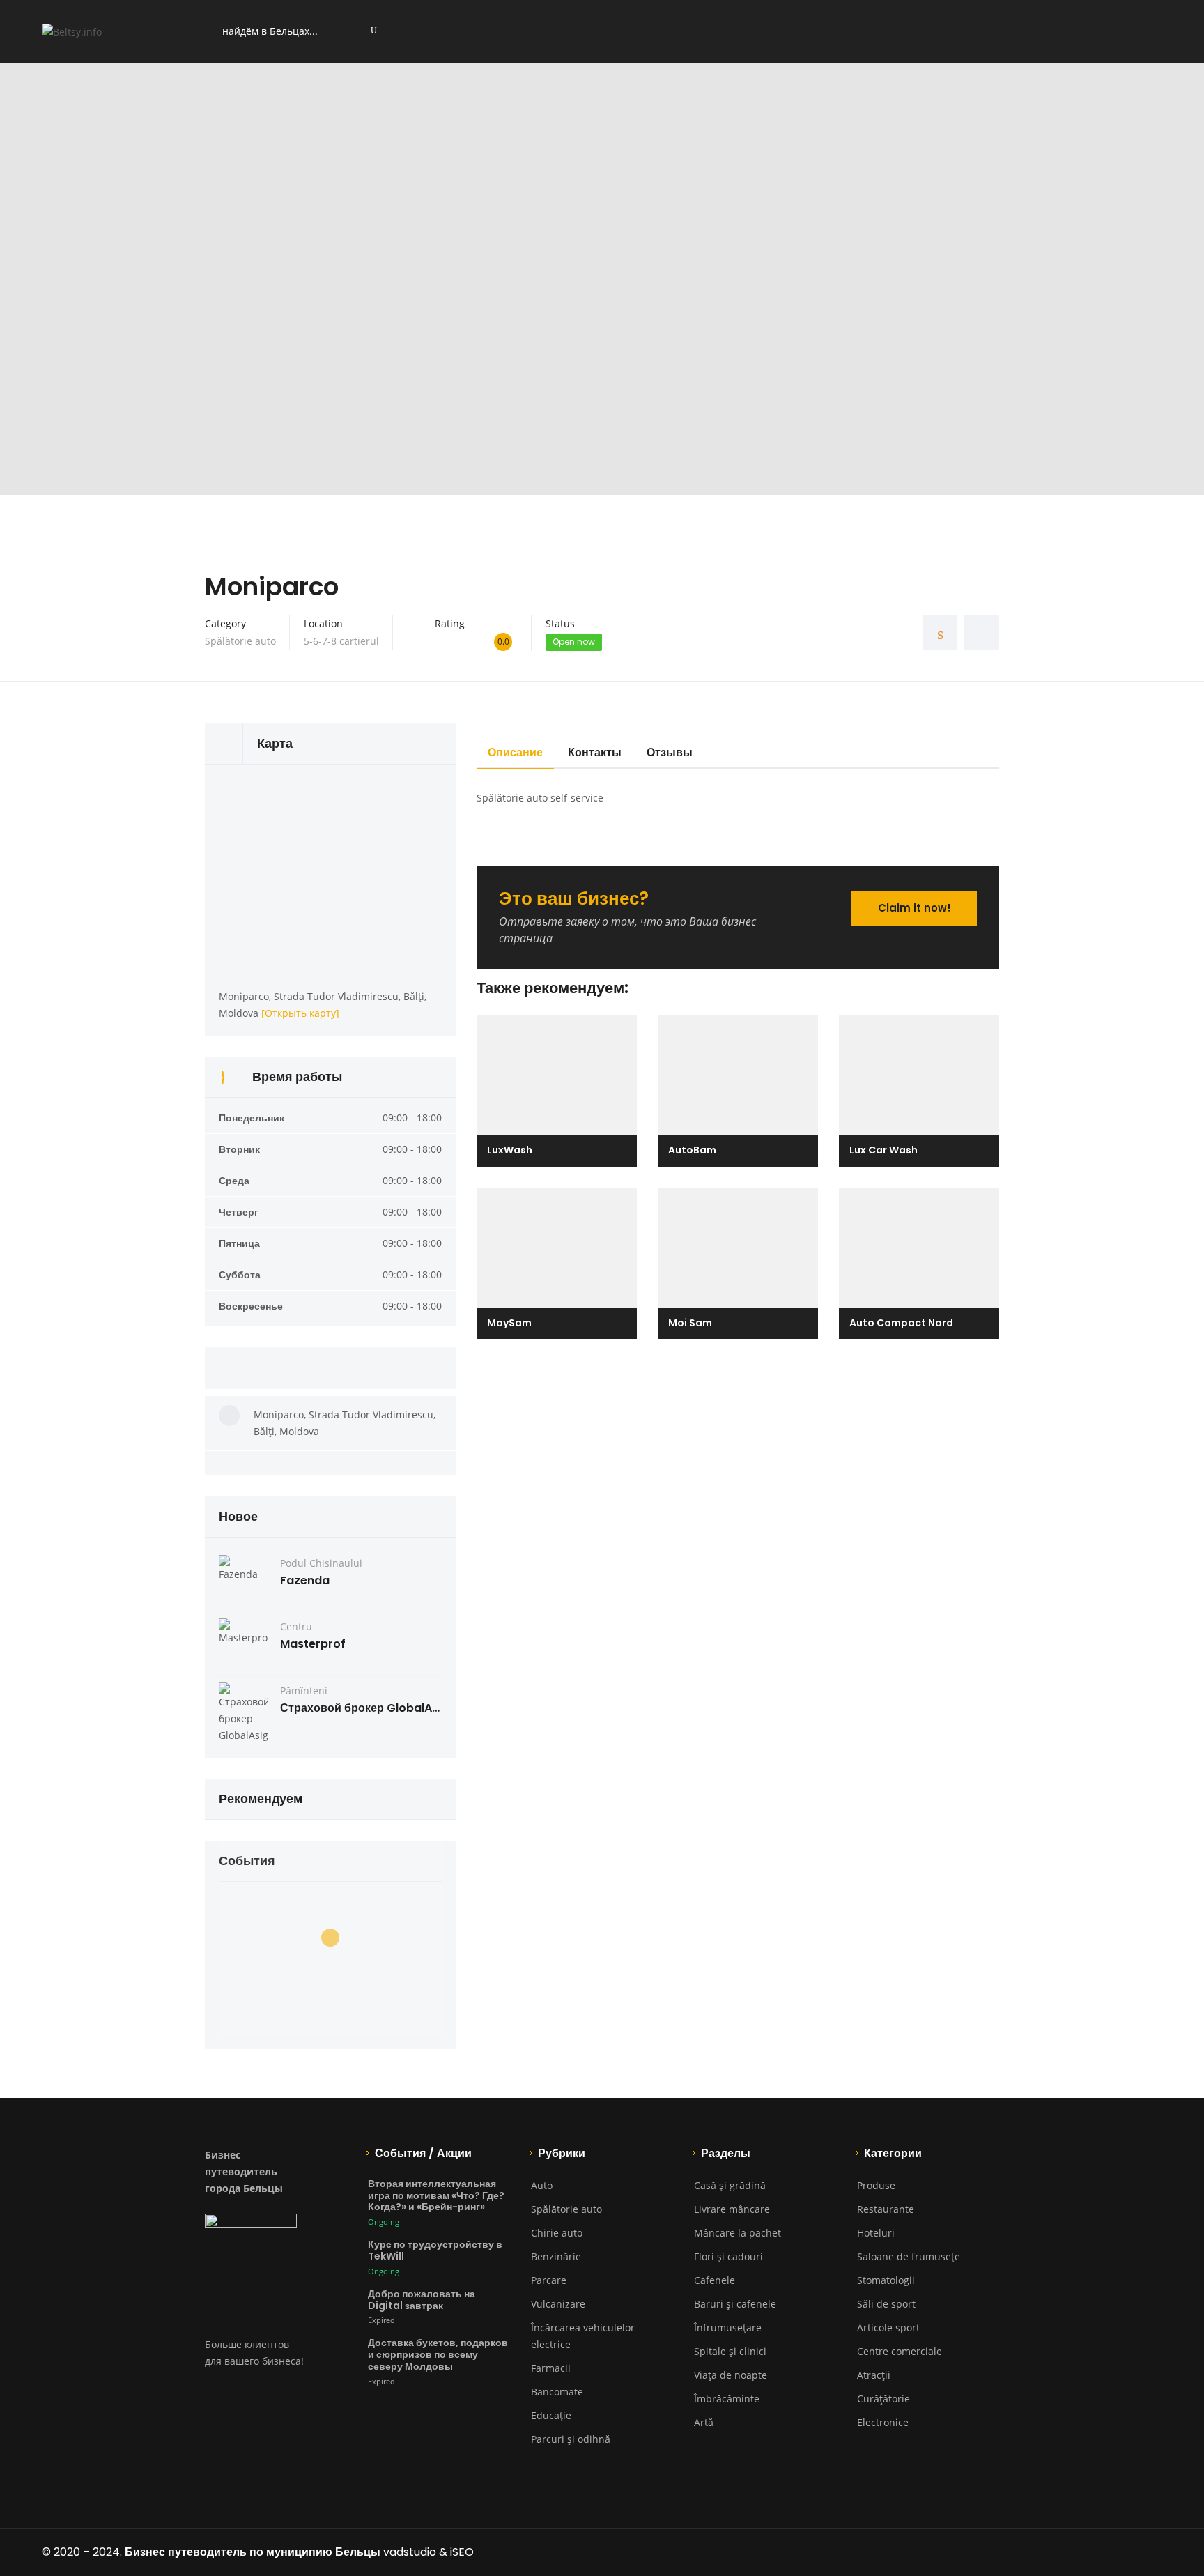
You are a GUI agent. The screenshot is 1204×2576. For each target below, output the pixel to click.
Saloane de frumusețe (909, 2256)
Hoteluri (876, 2233)
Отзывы (670, 752)
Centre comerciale (900, 2351)
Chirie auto (557, 2233)
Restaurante (886, 2209)
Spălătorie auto (240, 641)
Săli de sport (886, 2304)
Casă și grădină (730, 2185)
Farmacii (551, 2368)
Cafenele (715, 2280)
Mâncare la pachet (738, 2233)
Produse (876, 2185)
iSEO (462, 2552)
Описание (515, 752)
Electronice (883, 2422)
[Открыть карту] (300, 1013)
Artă (704, 2422)
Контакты (595, 752)
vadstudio (410, 2552)
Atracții (874, 2375)
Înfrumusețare (728, 2328)
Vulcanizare (558, 2304)
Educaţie (551, 2415)
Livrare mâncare (732, 2209)
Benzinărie (556, 2256)
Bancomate (557, 2392)
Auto (542, 2185)
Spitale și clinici (730, 2351)
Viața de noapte (731, 2375)
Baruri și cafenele (735, 2304)
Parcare (549, 2280)
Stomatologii (886, 2280)
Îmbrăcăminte (727, 2399)
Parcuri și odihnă (571, 2439)
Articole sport (888, 2328)
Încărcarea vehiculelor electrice (583, 2336)
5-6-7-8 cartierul (341, 641)
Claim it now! (914, 908)
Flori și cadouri (728, 2256)
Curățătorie (883, 2399)
